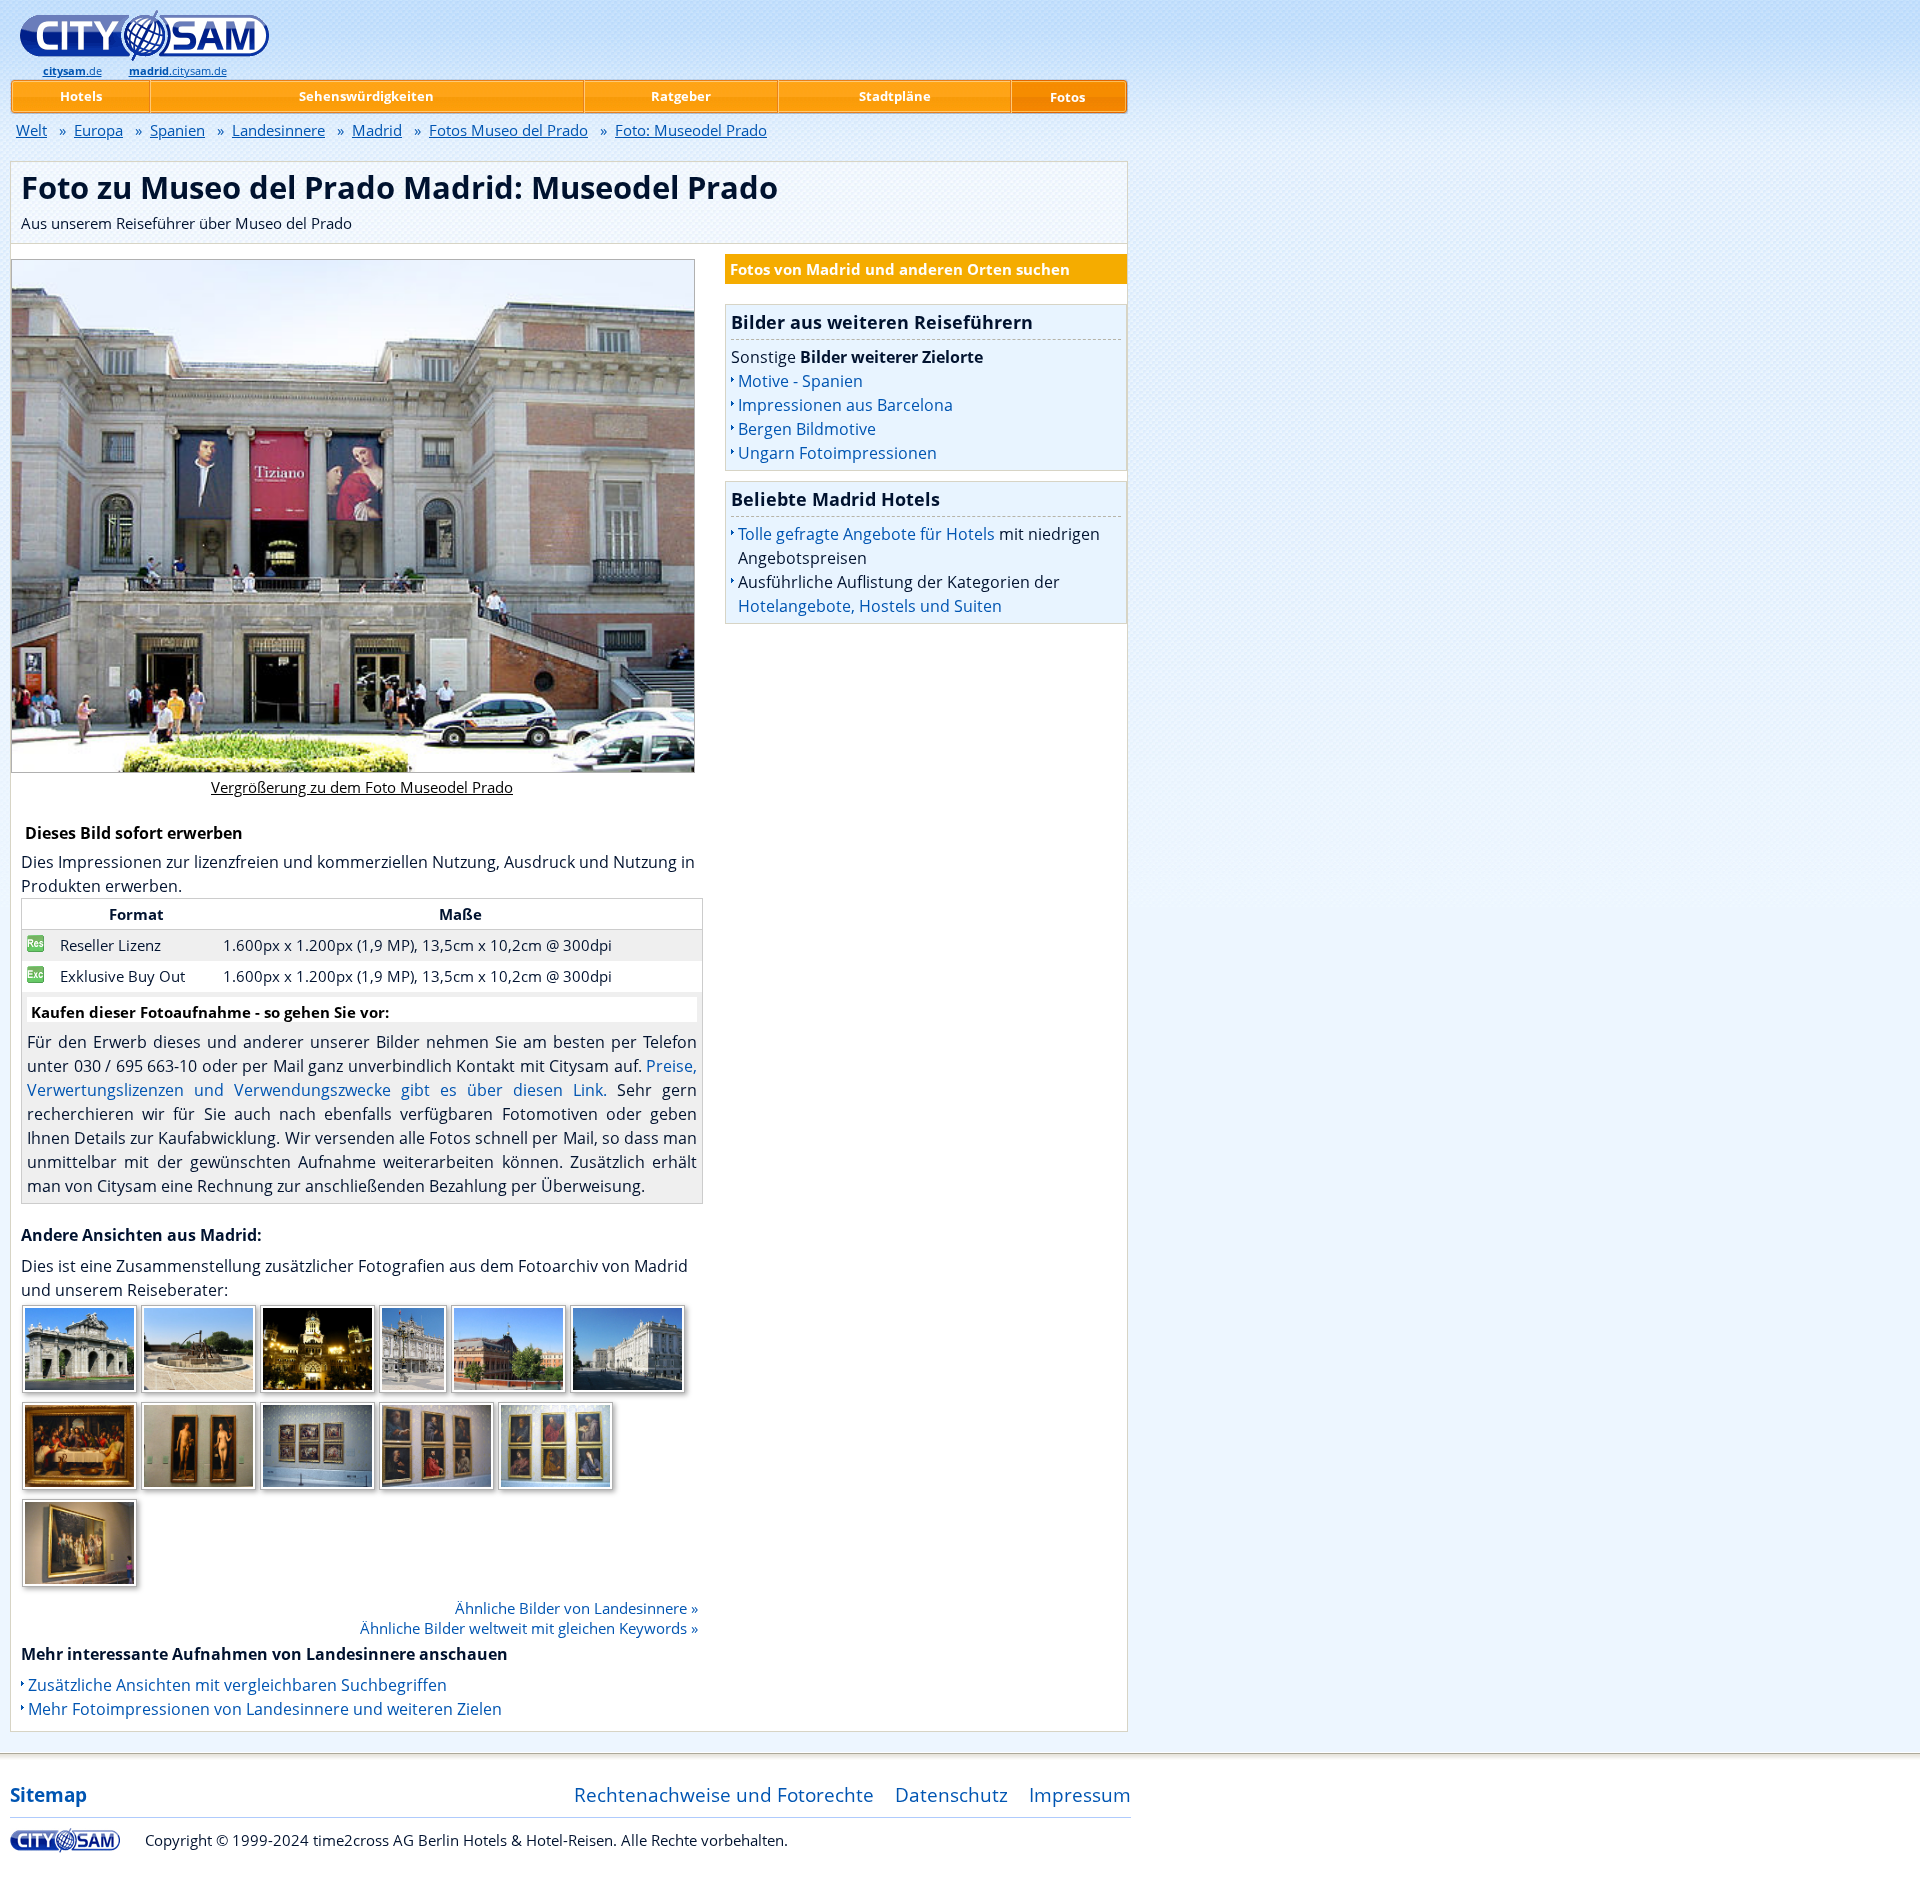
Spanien (177, 130)
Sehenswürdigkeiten (366, 96)
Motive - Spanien (800, 381)
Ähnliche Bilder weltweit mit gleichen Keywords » (529, 1628)
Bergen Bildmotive (807, 429)
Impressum (1080, 1794)
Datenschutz (951, 1794)
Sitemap (48, 1794)
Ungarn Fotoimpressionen (837, 453)
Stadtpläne (895, 96)
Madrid (377, 130)
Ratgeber (681, 96)
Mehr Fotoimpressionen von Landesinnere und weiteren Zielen (265, 1709)
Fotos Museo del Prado (508, 130)
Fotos (1067, 97)
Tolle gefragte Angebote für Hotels (866, 534)
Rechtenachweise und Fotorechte (724, 1794)
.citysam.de (178, 71)
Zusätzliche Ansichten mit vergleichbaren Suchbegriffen (237, 1685)
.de (72, 71)
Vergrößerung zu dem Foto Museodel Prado (362, 787)
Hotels (81, 96)
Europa (98, 130)
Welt (31, 130)
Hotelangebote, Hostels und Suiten (870, 606)
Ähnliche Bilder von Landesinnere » (576, 1608)
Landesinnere (278, 130)
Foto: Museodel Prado (691, 130)
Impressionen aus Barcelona (845, 405)
